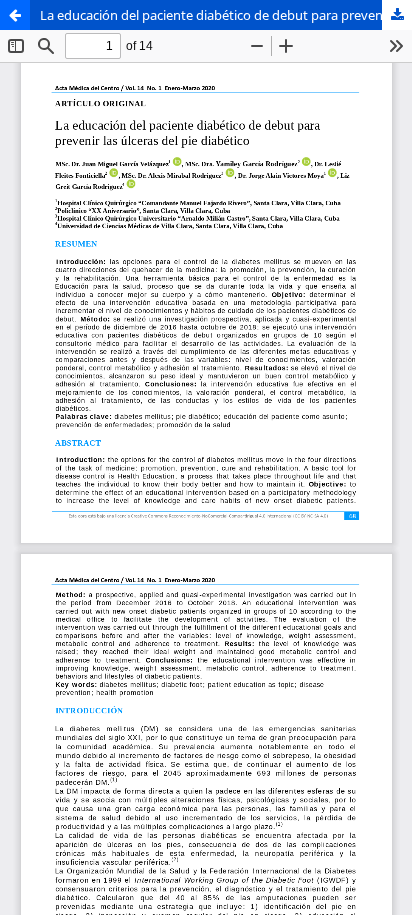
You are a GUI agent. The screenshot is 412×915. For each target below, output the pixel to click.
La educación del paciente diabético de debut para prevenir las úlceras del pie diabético (226, 15)
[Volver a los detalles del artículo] (15, 15)
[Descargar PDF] (397, 15)
